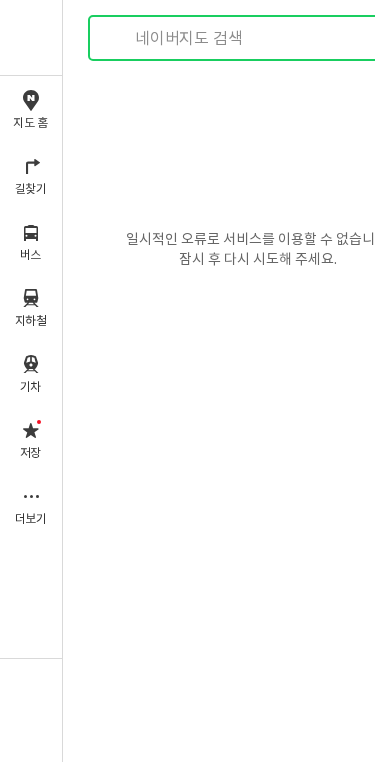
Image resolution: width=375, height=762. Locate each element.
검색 (118, 38)
